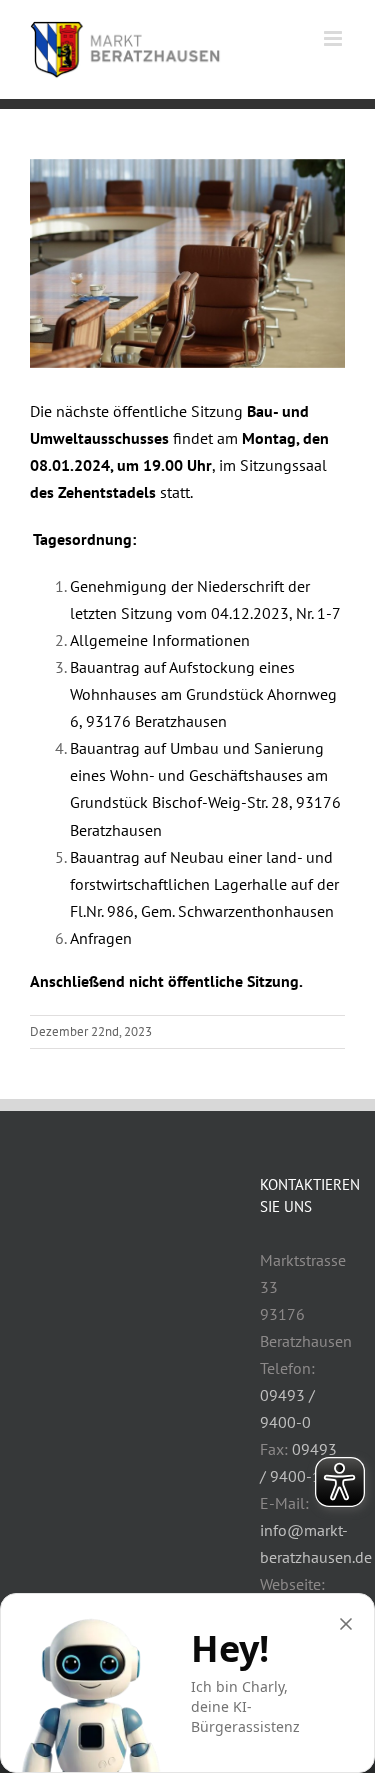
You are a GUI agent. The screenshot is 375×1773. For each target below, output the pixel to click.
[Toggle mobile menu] (334, 38)
